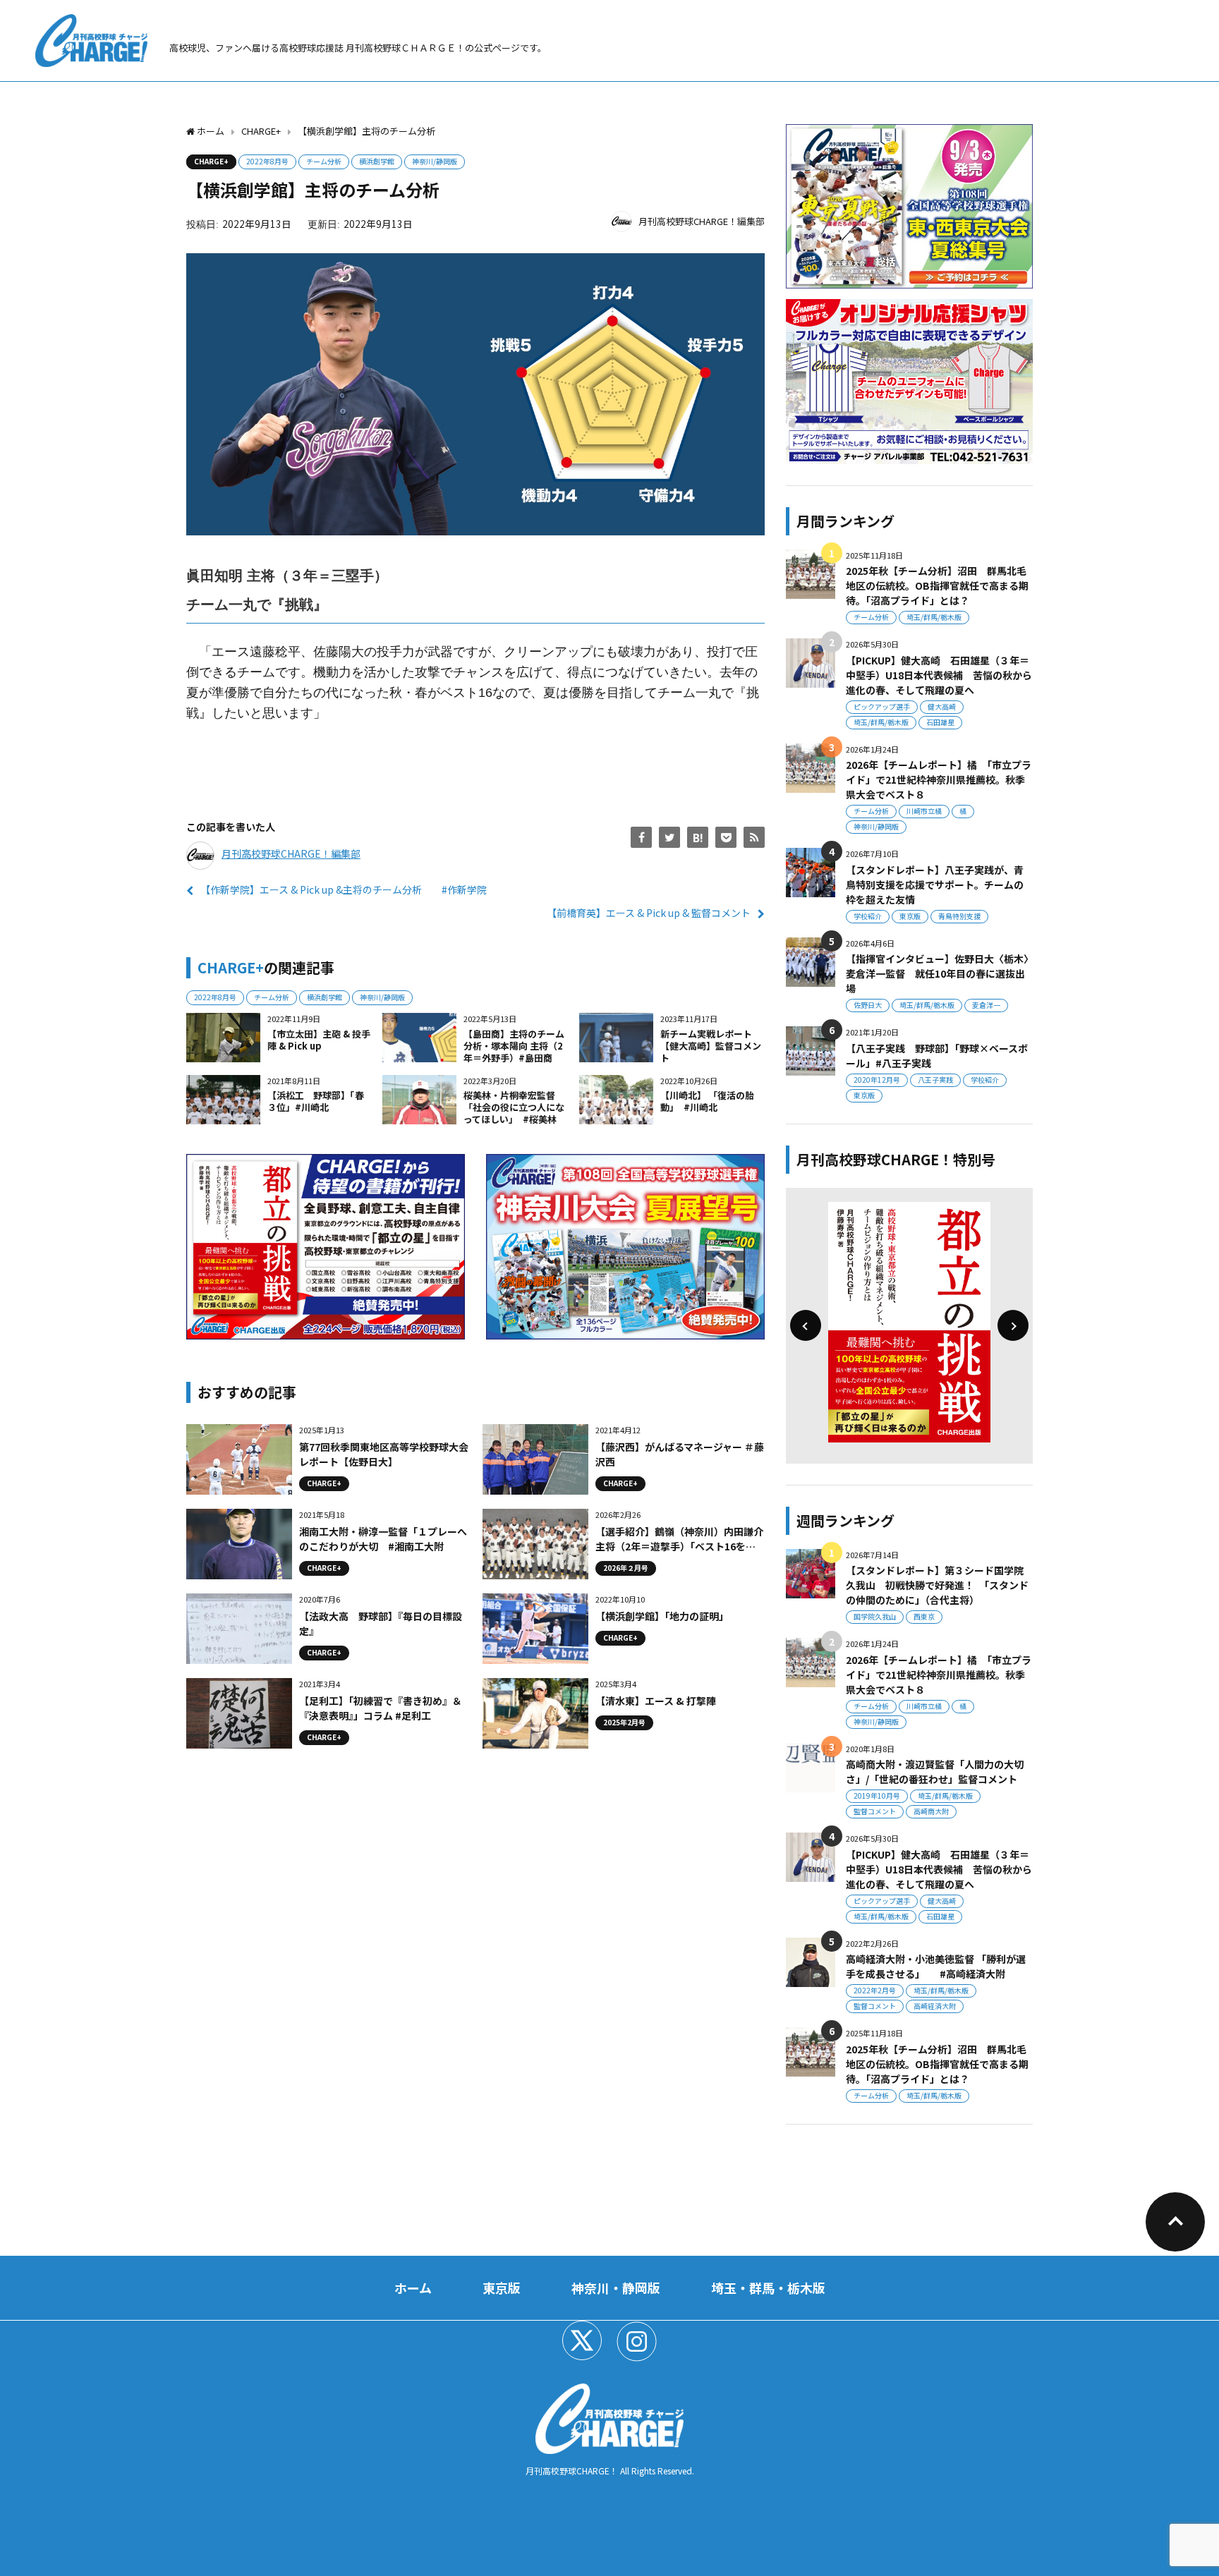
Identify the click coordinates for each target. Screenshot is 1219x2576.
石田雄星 (940, 722)
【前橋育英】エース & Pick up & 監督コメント (649, 913)
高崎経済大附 (935, 2006)
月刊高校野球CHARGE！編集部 (702, 221)
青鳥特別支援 (959, 916)
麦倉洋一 (986, 1005)
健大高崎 (942, 706)
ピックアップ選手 (882, 706)
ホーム (413, 2288)
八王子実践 (935, 1080)
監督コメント (875, 1811)
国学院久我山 (875, 1616)
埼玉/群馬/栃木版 (934, 617)
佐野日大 (868, 1005)
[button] (806, 1325)
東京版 (910, 916)
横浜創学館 (377, 161)
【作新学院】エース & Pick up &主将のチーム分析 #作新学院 (344, 889)
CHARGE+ (211, 161)
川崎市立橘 (924, 811)
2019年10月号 (877, 1796)
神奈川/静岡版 (435, 161)
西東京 (924, 1616)
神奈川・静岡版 (616, 2288)
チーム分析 (324, 161)
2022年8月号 (267, 161)
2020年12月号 (877, 1080)
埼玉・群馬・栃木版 (768, 2288)
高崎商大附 (931, 1811)
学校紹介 (868, 916)
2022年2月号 (875, 1990)
